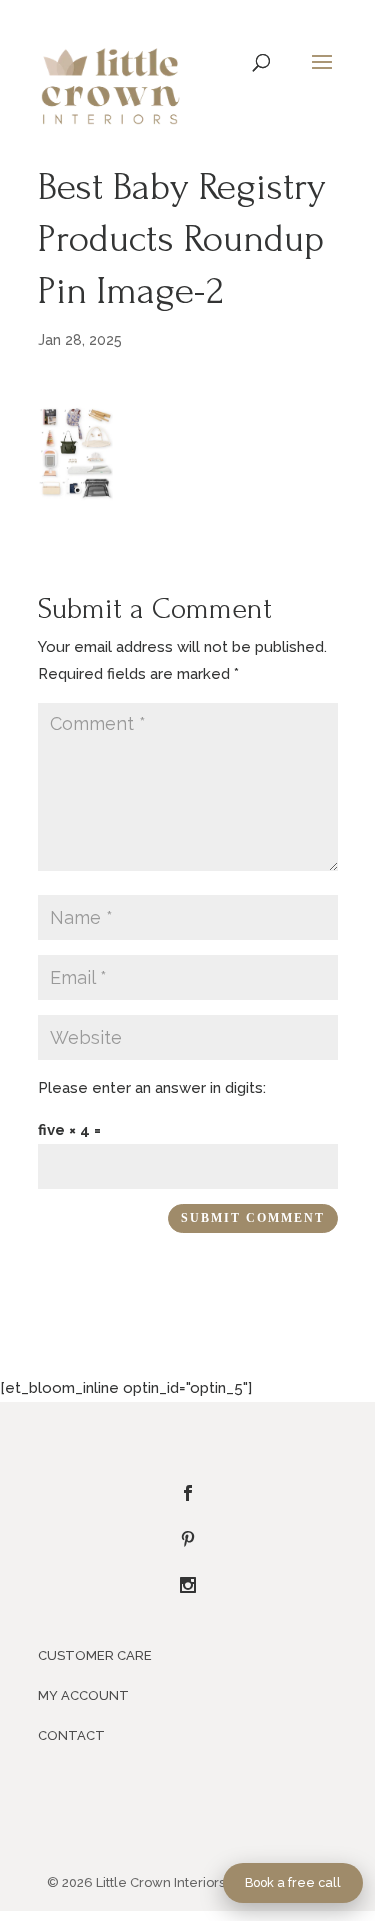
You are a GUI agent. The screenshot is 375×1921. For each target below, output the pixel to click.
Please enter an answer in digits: (152, 1088)
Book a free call (293, 1882)
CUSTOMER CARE (95, 1655)
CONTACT (71, 1735)
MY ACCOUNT (83, 1695)
